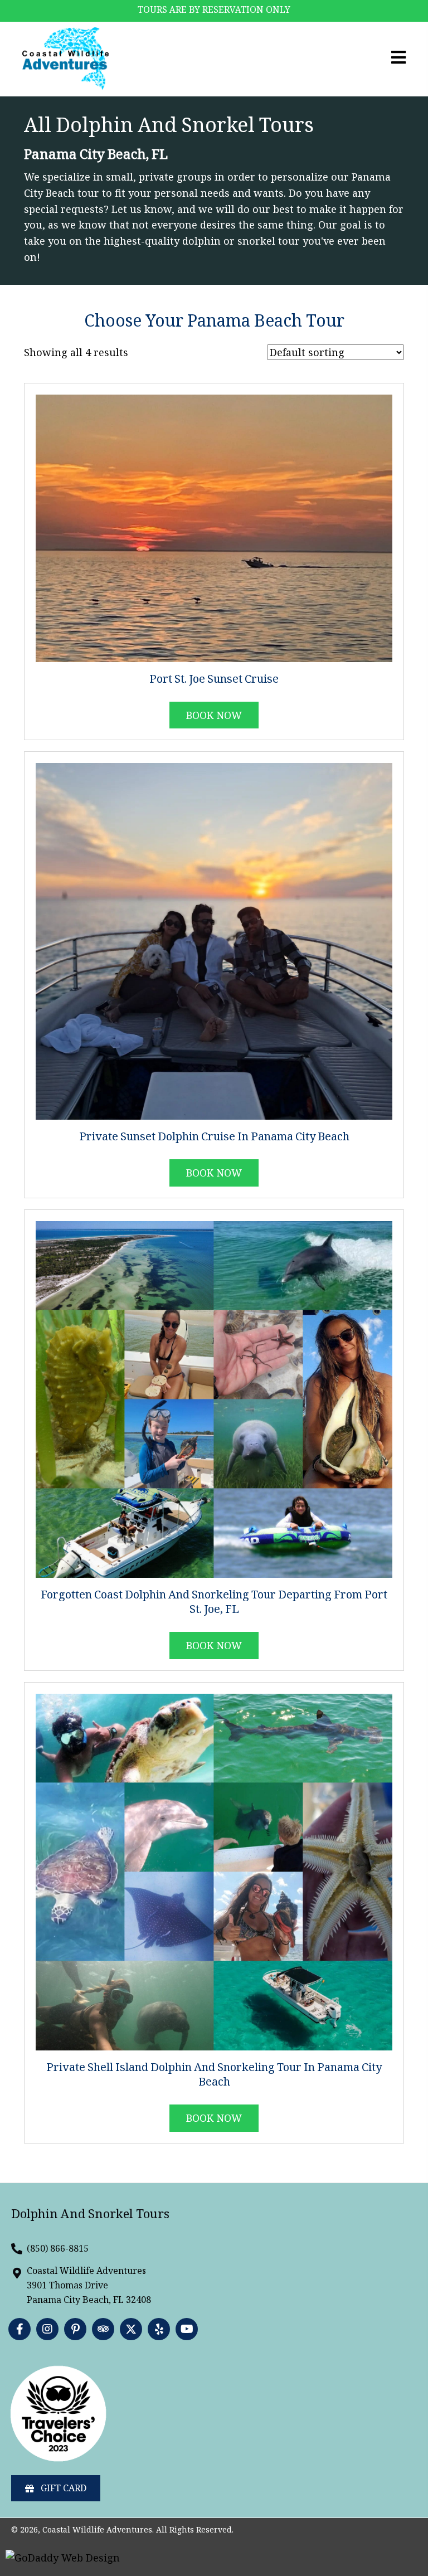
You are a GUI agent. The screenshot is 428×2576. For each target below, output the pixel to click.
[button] (20, 2329)
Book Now (214, 1173)
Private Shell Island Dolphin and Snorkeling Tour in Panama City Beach (214, 2076)
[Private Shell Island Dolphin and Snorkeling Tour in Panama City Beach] (214, 1871)
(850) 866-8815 (58, 2248)
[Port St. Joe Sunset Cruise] (214, 527)
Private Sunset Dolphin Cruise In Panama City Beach (214, 1138)
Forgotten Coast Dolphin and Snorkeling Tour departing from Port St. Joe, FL (214, 1603)
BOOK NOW (214, 715)
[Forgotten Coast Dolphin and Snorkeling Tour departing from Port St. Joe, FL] (214, 1398)
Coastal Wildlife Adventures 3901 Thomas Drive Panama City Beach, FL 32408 (89, 2285)
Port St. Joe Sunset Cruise (214, 681)
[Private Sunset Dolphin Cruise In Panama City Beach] (214, 940)
